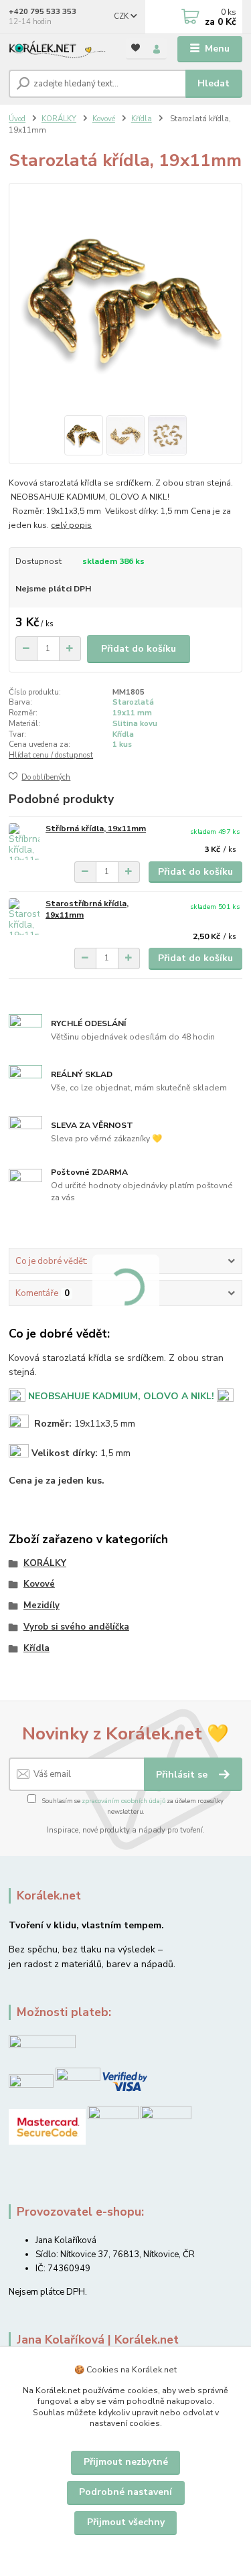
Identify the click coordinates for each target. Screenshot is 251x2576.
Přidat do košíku (139, 649)
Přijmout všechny (126, 2522)
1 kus (122, 744)
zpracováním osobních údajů (123, 1801)
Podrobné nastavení (125, 2492)
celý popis (71, 525)
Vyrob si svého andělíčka (76, 1627)
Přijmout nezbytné (126, 2462)
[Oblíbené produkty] (136, 48)
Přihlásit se (183, 1775)
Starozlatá (133, 702)
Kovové (104, 119)
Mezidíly (41, 1605)
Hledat (214, 83)
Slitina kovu (135, 724)
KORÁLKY (59, 119)
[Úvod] (57, 49)
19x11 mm (132, 713)
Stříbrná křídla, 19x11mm (96, 829)
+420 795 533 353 (43, 12)
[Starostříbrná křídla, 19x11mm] (24, 917)
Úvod (17, 119)
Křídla (142, 119)
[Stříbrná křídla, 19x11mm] (24, 842)
